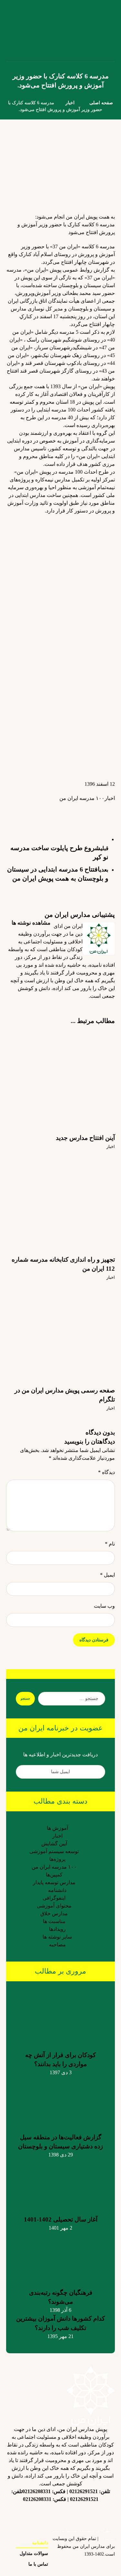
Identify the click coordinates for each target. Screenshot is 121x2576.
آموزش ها (57, 1828)
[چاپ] (31, 813)
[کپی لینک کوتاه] (18, 809)
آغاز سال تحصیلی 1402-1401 (61, 2219)
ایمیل (107, 1575)
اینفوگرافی (54, 1898)
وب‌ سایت (104, 1606)
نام (110, 1544)
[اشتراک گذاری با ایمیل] (44, 813)
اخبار (110, 798)
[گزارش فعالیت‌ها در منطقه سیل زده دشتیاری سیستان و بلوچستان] (61, 2101)
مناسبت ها (54, 1921)
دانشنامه (57, 1890)
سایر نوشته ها (57, 1937)
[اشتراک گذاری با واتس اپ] (70, 809)
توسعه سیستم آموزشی (54, 1851)
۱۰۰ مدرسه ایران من (82, 798)
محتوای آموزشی (54, 1906)
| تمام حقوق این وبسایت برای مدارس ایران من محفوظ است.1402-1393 (84, 2546)
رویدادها (57, 1929)
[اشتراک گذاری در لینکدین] (83, 809)
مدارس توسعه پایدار (54, 1882)
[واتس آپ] (35, 2514)
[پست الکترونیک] (22, 2514)
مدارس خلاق (54, 1913)
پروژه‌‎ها (57, 1859)
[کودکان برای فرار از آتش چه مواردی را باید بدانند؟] (61, 2019)
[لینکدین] (86, 2510)
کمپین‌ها (54, 1875)
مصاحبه (57, 1945)
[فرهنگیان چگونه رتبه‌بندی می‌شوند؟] (61, 2256)
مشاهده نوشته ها (30, 923)
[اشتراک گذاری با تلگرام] (57, 809)
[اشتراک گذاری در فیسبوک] (108, 809)
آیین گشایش (54, 1844)
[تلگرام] (61, 2510)
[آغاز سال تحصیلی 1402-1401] (61, 2183)
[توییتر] (74, 2514)
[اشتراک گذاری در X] (96, 809)
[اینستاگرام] (99, 2514)
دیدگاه (106, 1472)
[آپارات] (48, 2514)
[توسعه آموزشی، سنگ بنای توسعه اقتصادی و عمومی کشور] (14, 31)
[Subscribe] (24, 1772)
